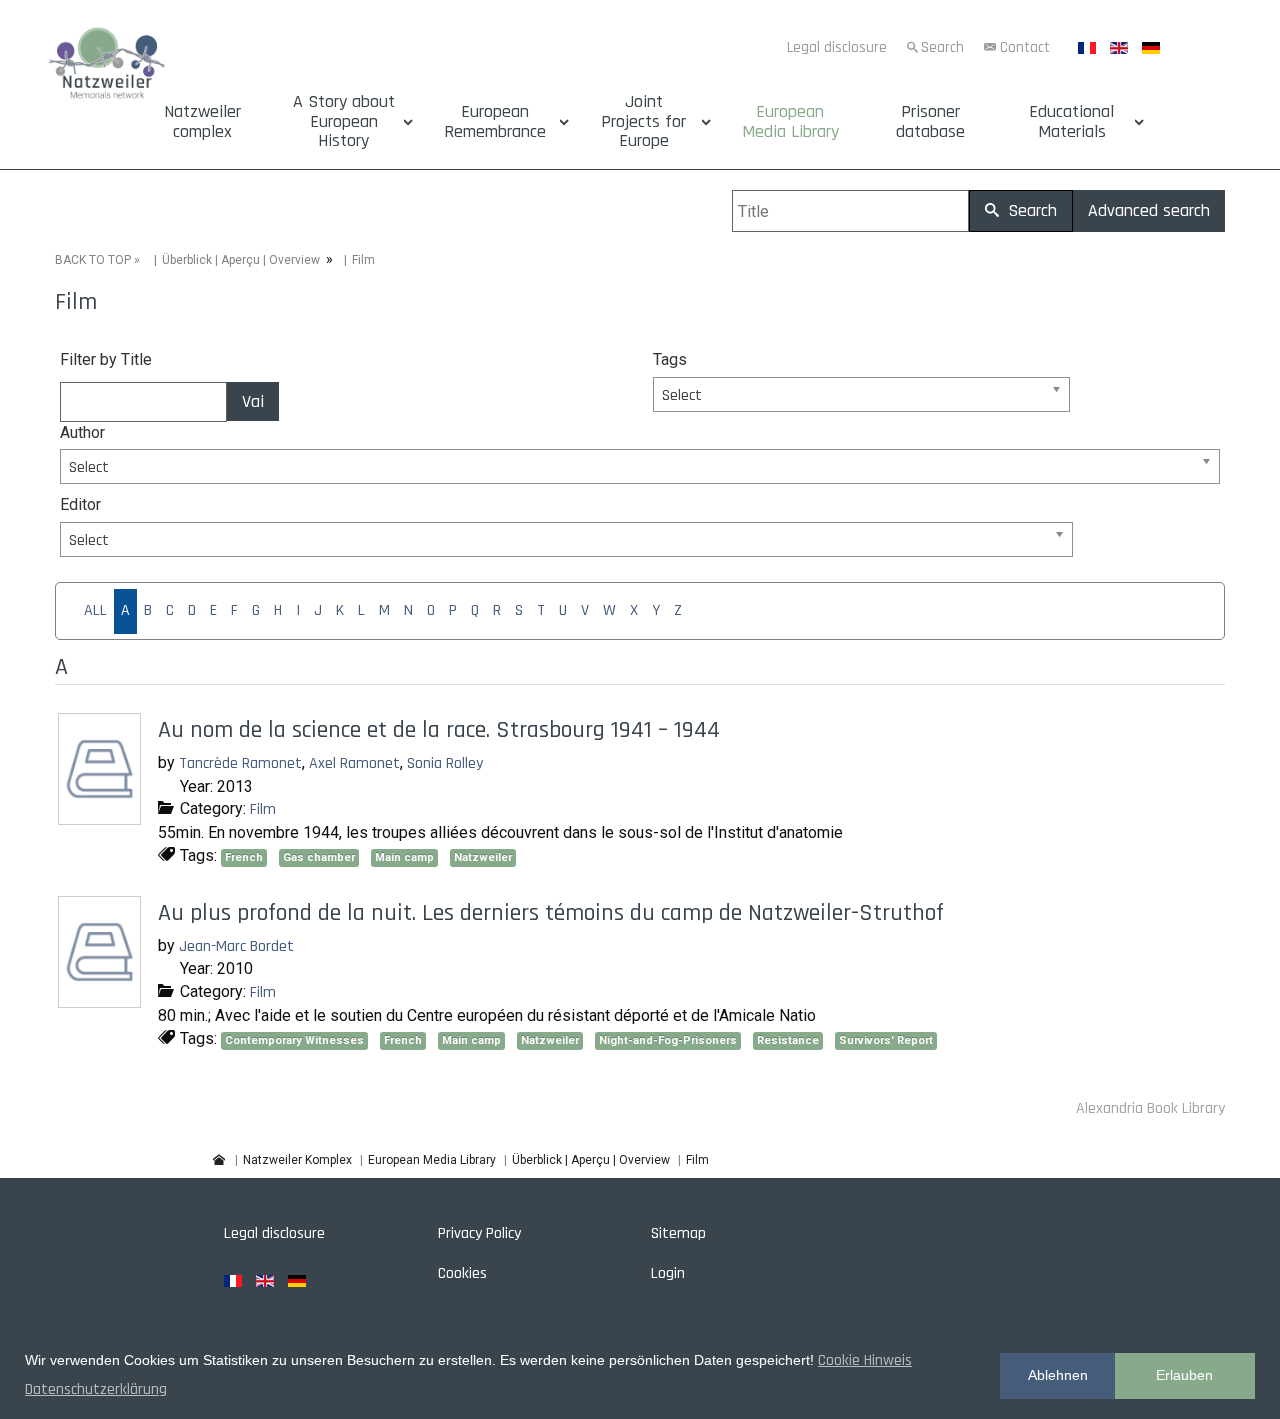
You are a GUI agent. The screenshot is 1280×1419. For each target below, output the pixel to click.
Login (668, 1273)
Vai (253, 401)
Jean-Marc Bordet (236, 946)
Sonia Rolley (445, 763)
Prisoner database (930, 122)
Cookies (462, 1273)
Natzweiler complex (202, 122)
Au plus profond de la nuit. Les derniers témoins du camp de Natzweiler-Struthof (551, 913)
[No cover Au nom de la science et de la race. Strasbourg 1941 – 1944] (102, 817)
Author (82, 432)
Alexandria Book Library (1150, 1108)
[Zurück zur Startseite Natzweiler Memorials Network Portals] (106, 65)
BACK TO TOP (93, 260)
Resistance (788, 1040)
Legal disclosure (837, 47)
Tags (670, 359)
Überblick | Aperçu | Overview (241, 260)
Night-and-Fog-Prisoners (668, 1040)
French (244, 857)
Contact (1025, 47)
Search (942, 47)
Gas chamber (319, 857)
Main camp (404, 857)
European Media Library (790, 122)
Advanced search (1149, 210)
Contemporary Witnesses (294, 1040)
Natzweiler (483, 857)
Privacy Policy (479, 1233)
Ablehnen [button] (1058, 1375)
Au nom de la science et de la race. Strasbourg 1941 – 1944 (439, 730)
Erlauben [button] (1184, 1375)
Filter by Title (106, 359)
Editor (80, 504)
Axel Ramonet (354, 763)
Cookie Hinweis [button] (865, 1360)
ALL (95, 610)
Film (263, 809)
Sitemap (678, 1233)
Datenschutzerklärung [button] (96, 1389)
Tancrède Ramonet (240, 763)
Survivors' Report (886, 1040)
